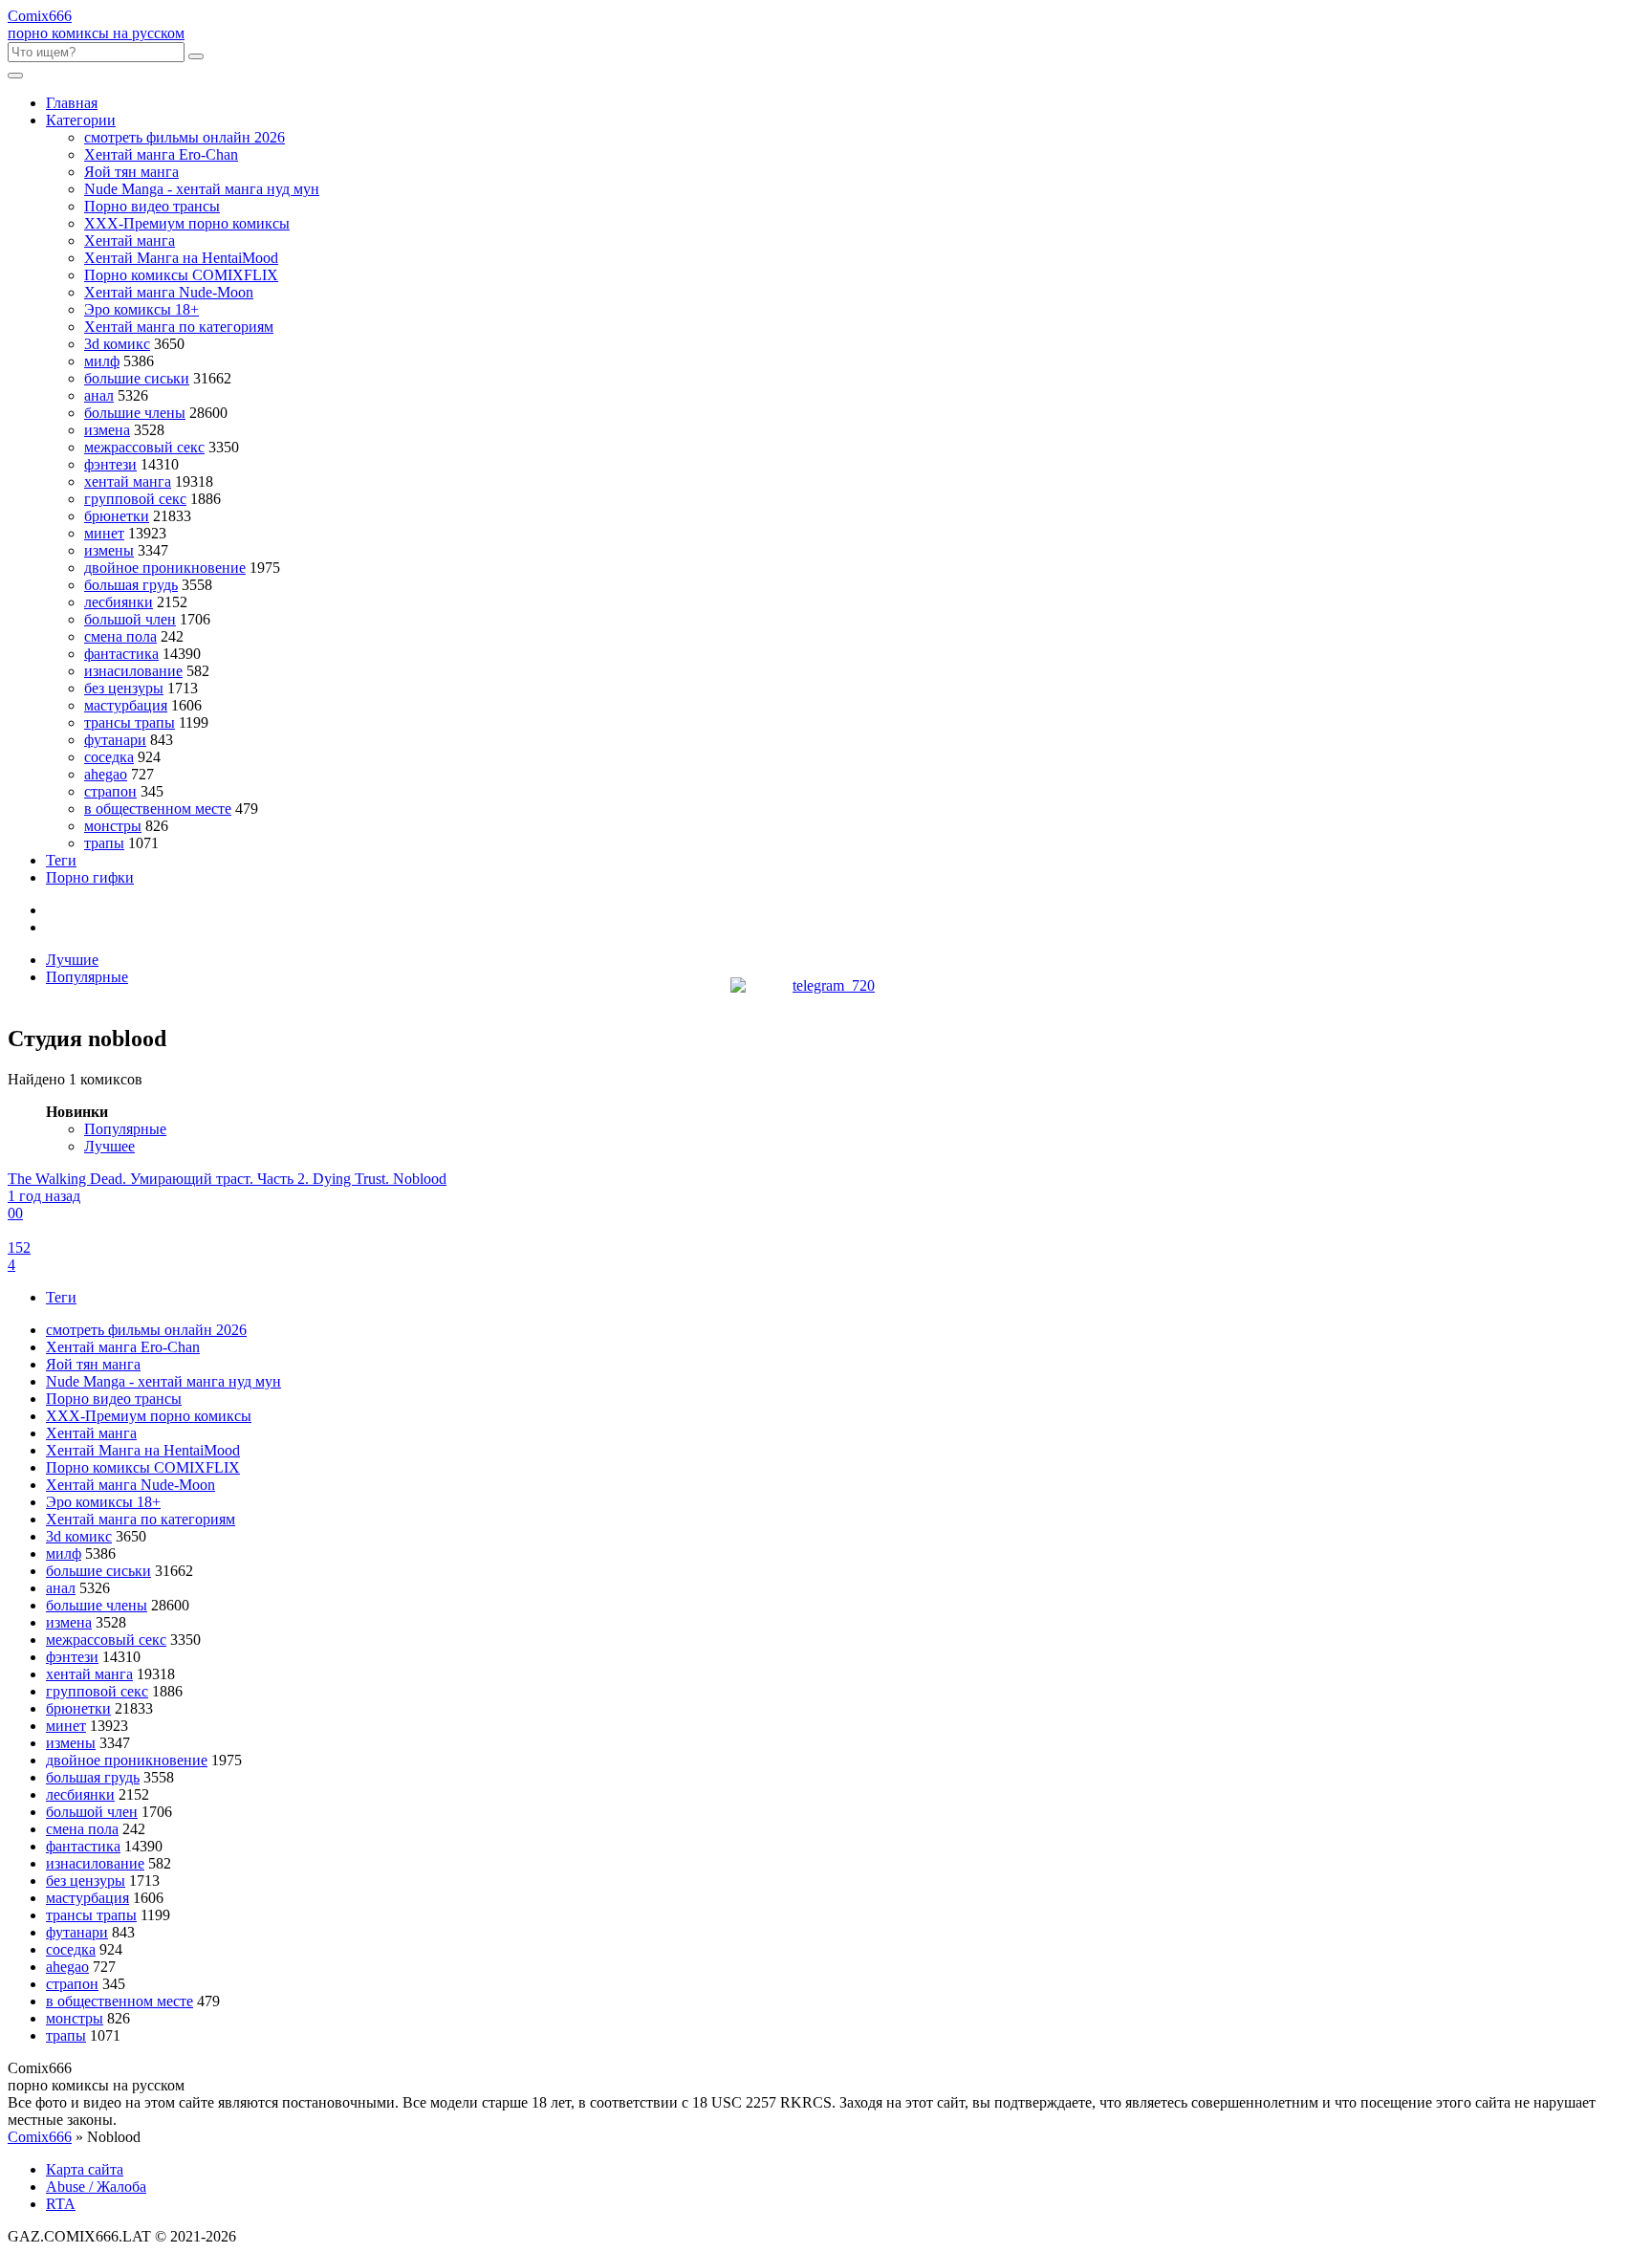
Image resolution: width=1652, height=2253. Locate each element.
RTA (61, 2204)
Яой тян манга (131, 172)
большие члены (135, 413)
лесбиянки (119, 602)
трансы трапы (130, 722)
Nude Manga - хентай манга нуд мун (202, 189)
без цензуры (124, 688)
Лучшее (109, 1146)
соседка (109, 757)
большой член (130, 619)
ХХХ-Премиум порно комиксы (187, 223)
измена (107, 430)
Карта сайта (85, 2169)
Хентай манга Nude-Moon (169, 292)
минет (104, 533)
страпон (110, 791)
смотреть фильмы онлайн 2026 (185, 137)
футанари (115, 740)
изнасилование (133, 671)
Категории (81, 120)
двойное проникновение (165, 568)
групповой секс (135, 499)
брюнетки (117, 516)
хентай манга (128, 481)
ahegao (106, 774)
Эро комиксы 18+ (141, 309)
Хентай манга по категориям (179, 327)
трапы (104, 843)
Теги (61, 860)
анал (99, 395)
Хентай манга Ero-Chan (161, 154)
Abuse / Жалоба (96, 2187)
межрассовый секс (144, 447)
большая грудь (131, 585)
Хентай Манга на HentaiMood (181, 258)
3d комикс (117, 344)
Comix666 (40, 2137)
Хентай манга (130, 241)
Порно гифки (90, 877)
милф (102, 361)
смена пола (120, 636)
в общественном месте (158, 809)
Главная (72, 103)
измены (109, 550)
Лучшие (72, 960)
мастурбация (126, 705)
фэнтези (110, 464)
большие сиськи (137, 378)
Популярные (87, 977)
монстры (113, 826)
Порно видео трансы (152, 206)
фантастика (121, 654)
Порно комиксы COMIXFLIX (181, 275)
